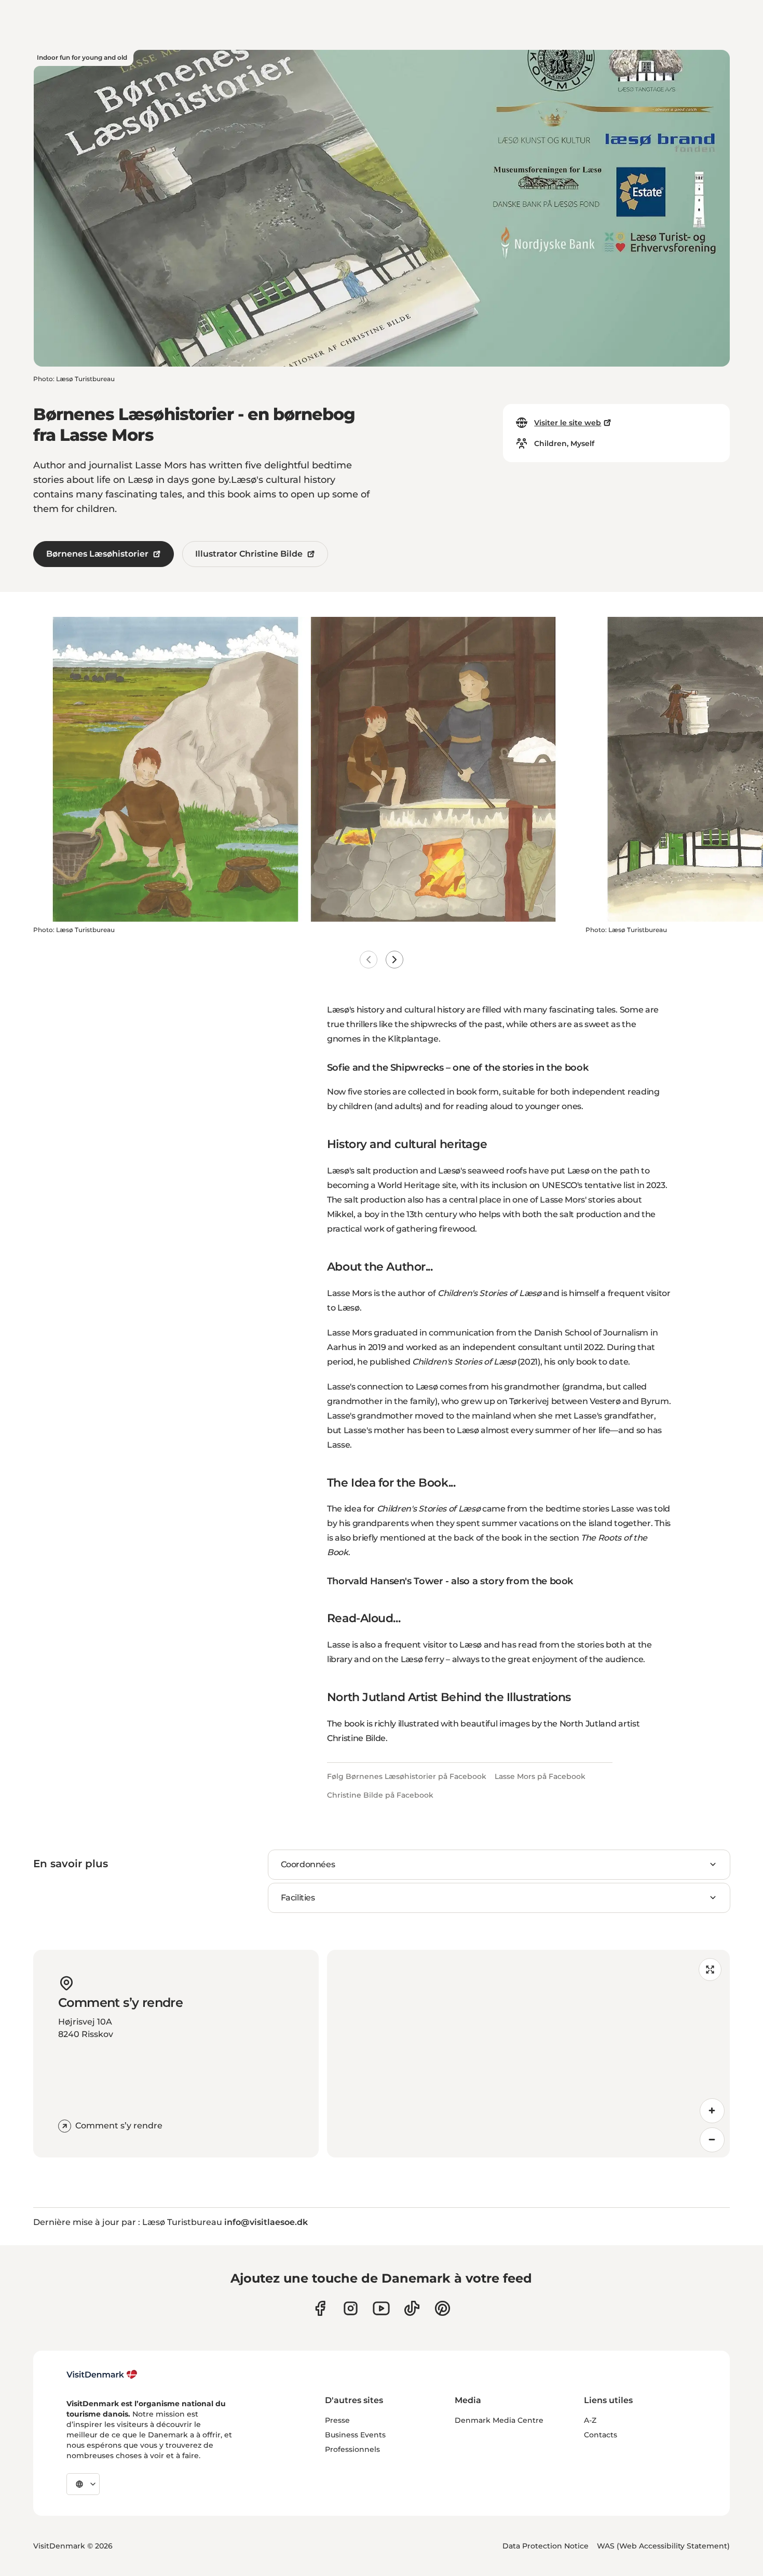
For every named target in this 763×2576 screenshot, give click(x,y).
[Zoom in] (712, 2111)
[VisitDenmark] (102, 2375)
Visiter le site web (568, 423)
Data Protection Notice (546, 2546)
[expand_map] (710, 1970)
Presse (337, 2420)
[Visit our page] (351, 2308)
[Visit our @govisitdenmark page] (412, 2308)
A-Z (590, 2420)
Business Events (355, 2435)
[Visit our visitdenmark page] (381, 2308)
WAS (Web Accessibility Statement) (663, 2546)
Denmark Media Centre (499, 2420)
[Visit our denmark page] (320, 2308)
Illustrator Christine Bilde (249, 554)
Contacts (601, 2435)
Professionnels (352, 2449)
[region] (528, 2054)
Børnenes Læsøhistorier (97, 554)
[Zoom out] (712, 2140)
